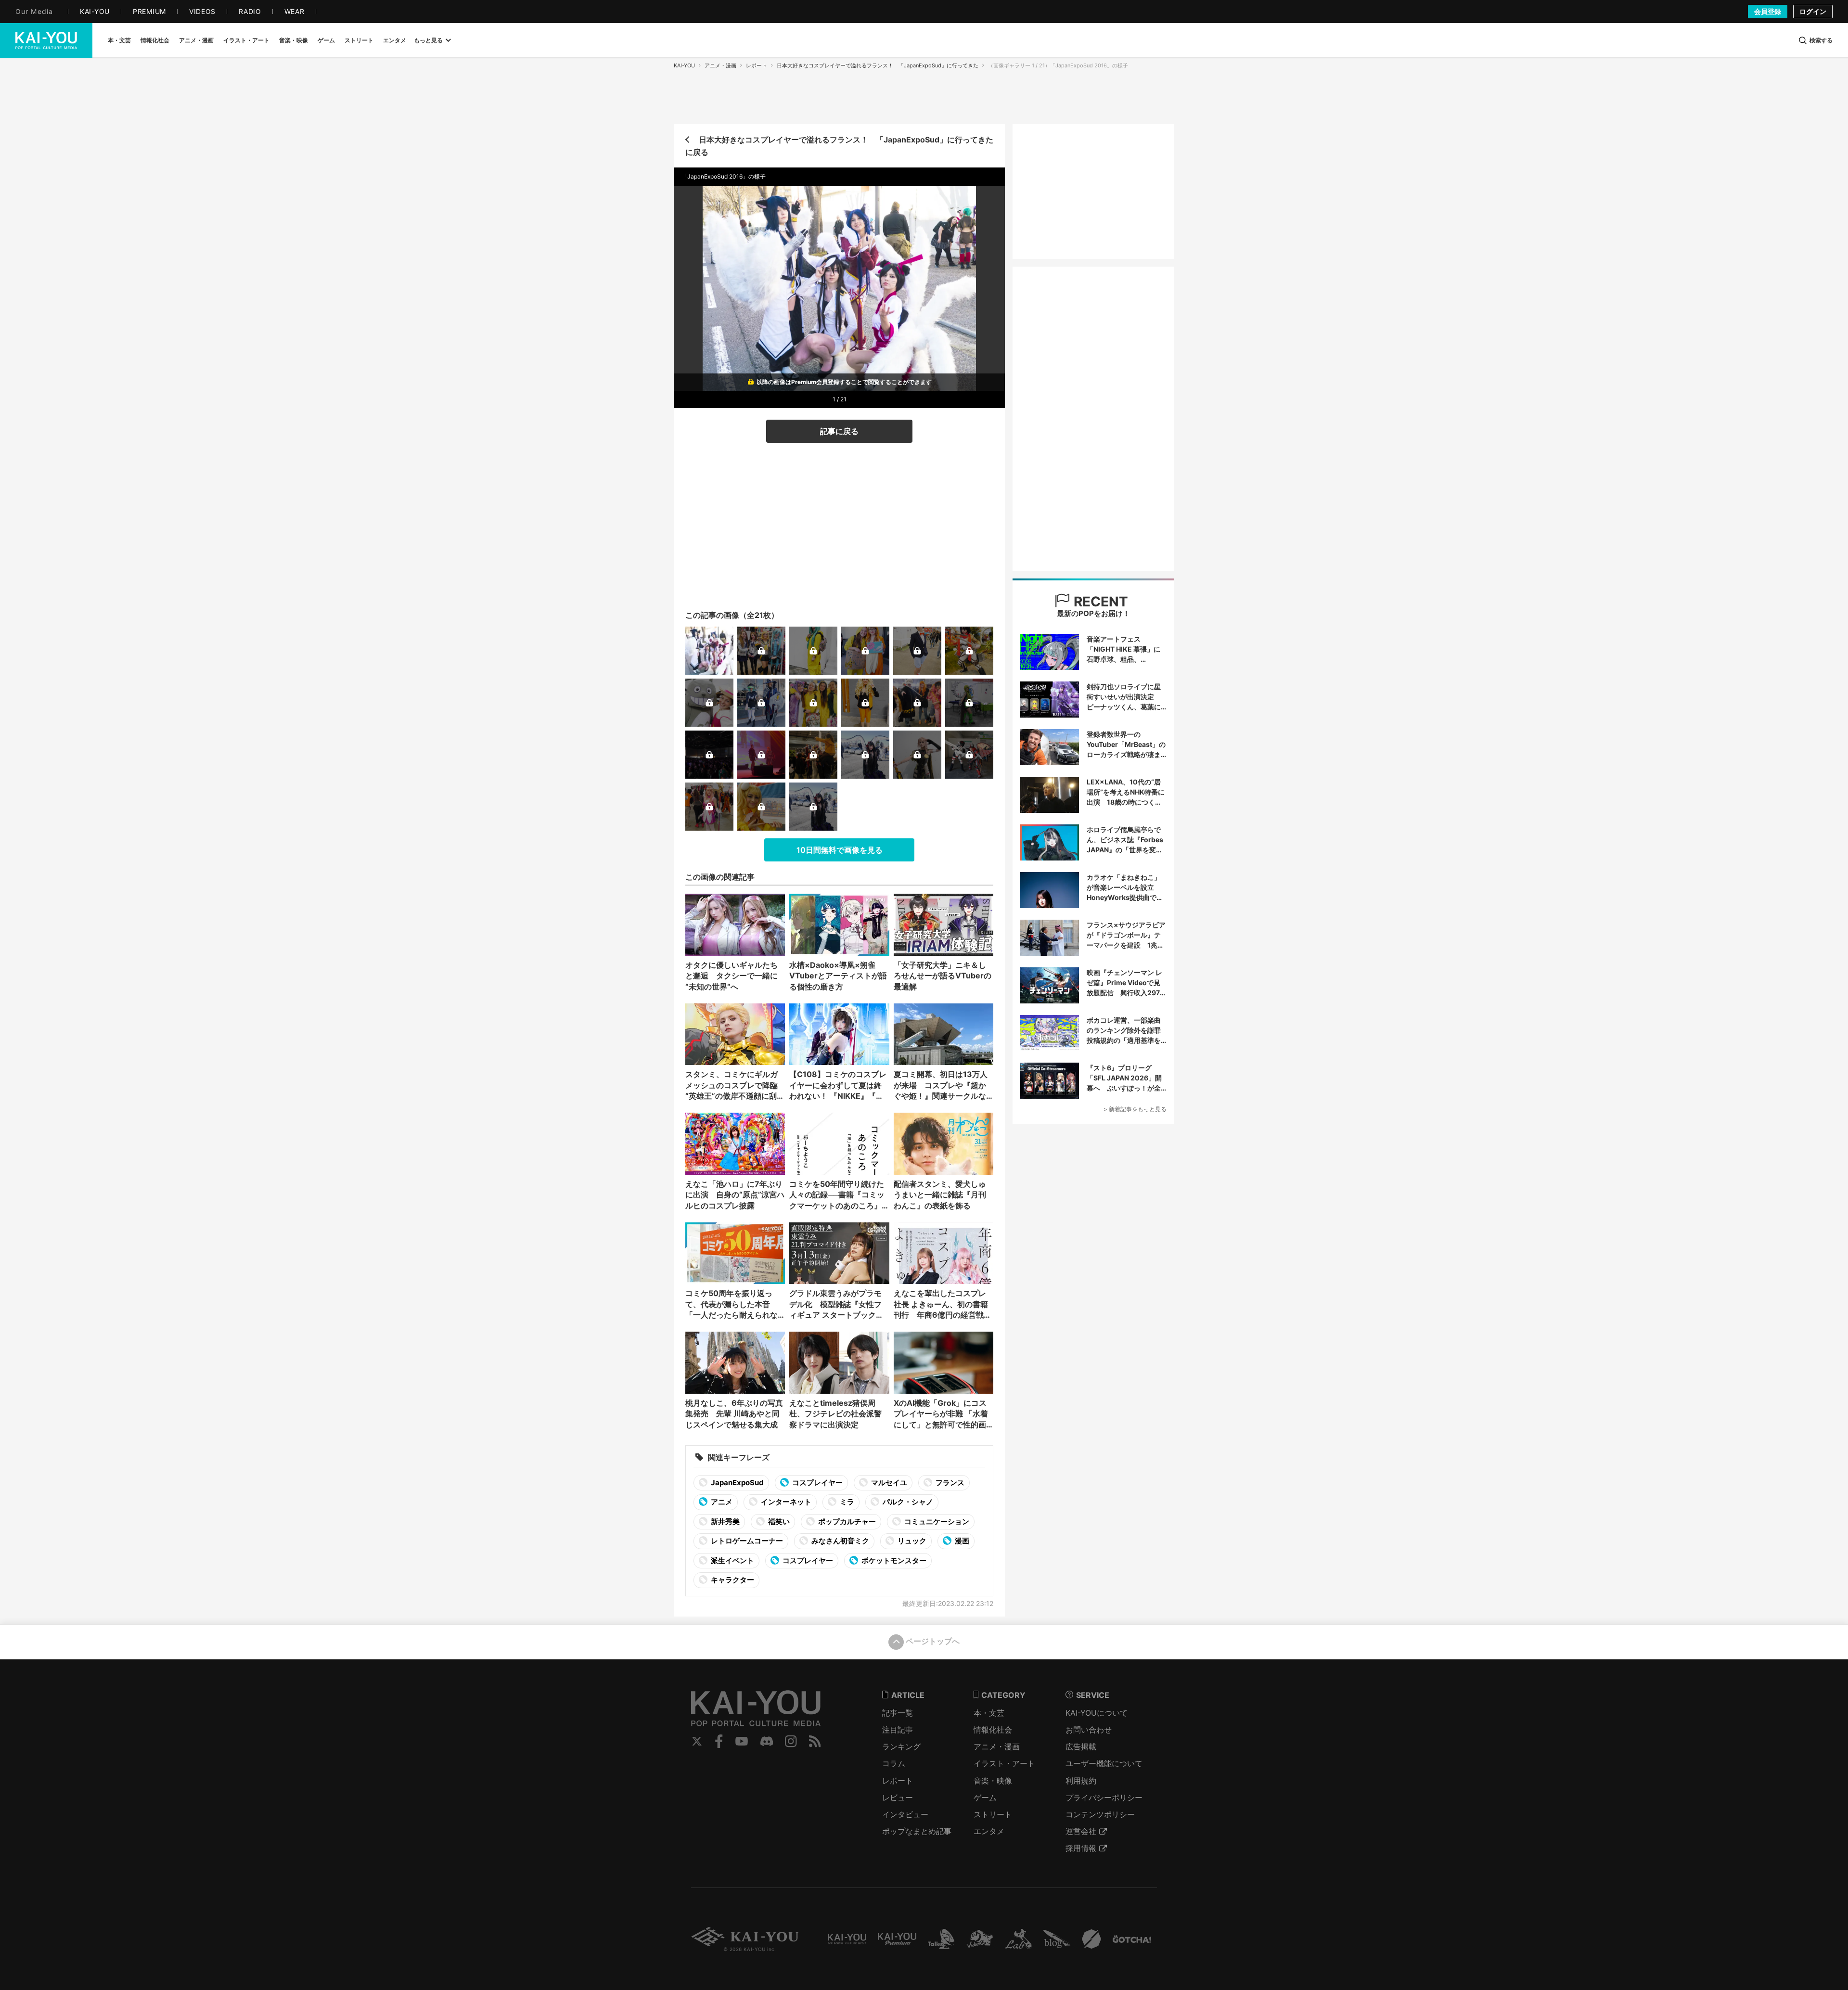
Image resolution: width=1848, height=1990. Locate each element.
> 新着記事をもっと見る (1135, 1109)
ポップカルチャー (846, 1521)
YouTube (742, 1741)
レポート (757, 65)
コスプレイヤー (817, 1483)
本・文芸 (989, 1713)
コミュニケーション (936, 1521)
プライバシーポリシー (1104, 1797)
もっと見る (428, 40)
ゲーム (985, 1797)
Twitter (697, 1741)
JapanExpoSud (737, 1483)
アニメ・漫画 (720, 65)
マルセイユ (888, 1483)
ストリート (993, 1814)
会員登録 (1768, 11)
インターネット (785, 1502)
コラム (894, 1763)
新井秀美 (725, 1521)
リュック (911, 1541)
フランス (949, 1483)
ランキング (901, 1746)
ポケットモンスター (893, 1560)
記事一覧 (898, 1713)
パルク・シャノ (907, 1502)
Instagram (791, 1741)
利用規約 (1081, 1781)
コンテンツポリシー (1100, 1814)
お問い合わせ (1089, 1730)
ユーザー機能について (1104, 1763)
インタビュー (905, 1814)
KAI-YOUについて (1097, 1713)
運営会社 (1081, 1831)
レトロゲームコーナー (746, 1541)
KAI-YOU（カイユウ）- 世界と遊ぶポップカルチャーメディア (46, 40)
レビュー (898, 1797)
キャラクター (732, 1580)
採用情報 (1081, 1848)
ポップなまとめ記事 (917, 1831)
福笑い (778, 1521)
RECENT (1099, 602)
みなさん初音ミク (840, 1541)
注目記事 (898, 1730)
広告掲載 (1081, 1746)
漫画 (961, 1541)
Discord (767, 1741)
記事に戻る (839, 431)
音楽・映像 (993, 1781)
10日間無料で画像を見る (840, 850)
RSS (815, 1741)
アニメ (721, 1502)
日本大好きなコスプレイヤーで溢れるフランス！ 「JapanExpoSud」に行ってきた (878, 65)
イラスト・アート (1004, 1763)
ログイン (1813, 11)
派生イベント (732, 1560)
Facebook (719, 1741)
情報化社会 (993, 1730)
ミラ (846, 1502)
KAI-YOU (684, 65)
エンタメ (989, 1831)
